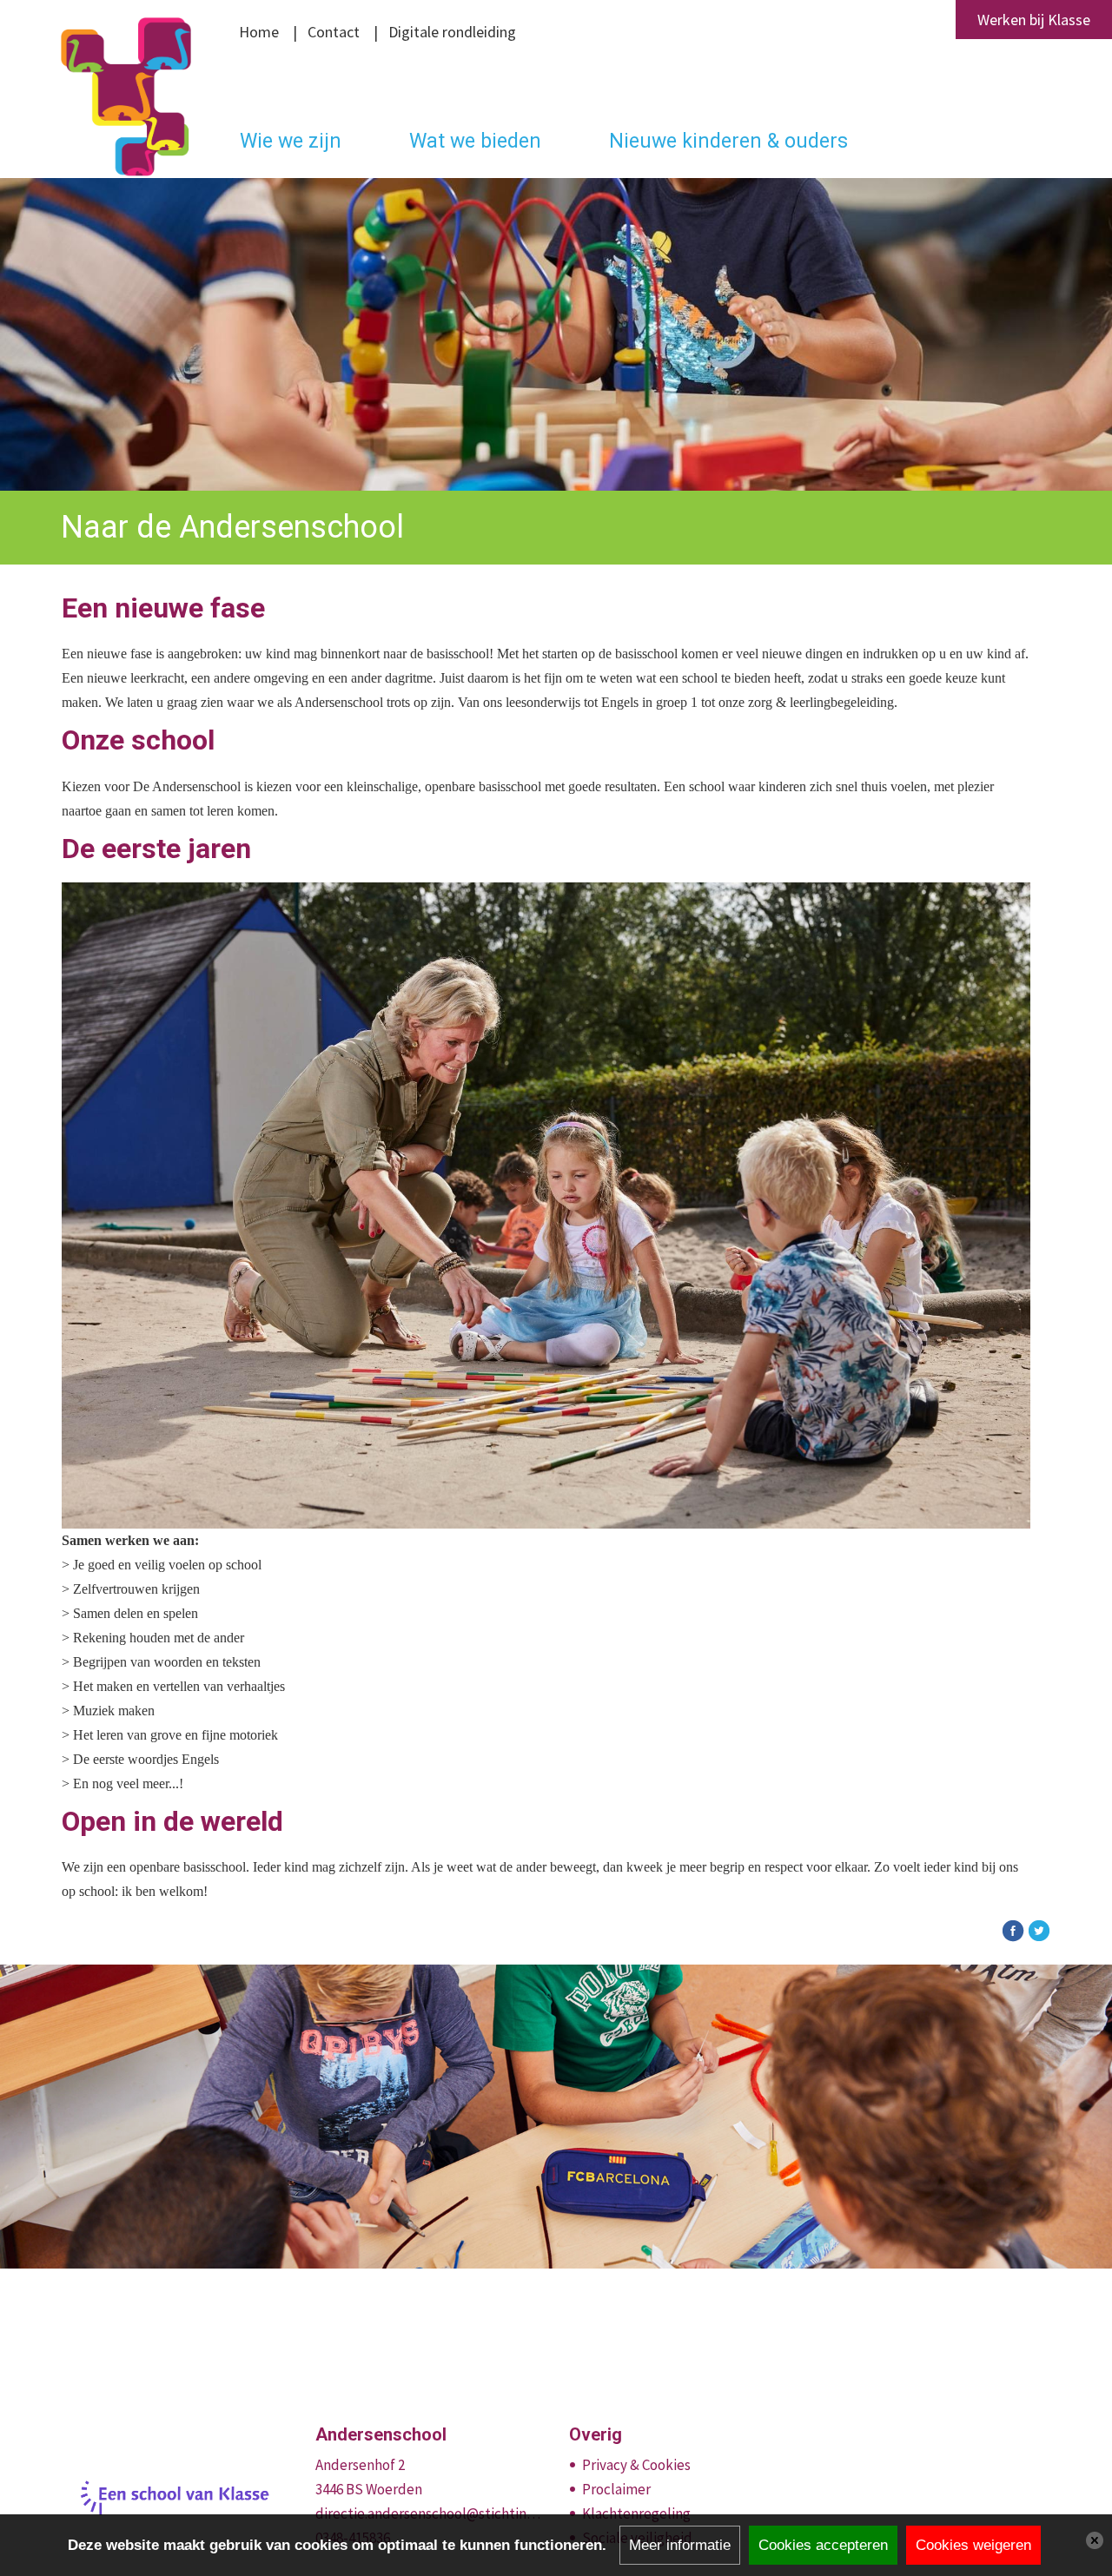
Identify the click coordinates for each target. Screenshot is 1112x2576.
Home (259, 32)
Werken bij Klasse (1034, 20)
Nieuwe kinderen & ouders (728, 141)
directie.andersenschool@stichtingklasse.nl (430, 2513)
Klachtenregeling (636, 2513)
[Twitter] (1039, 1929)
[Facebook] (1013, 1929)
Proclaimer (616, 2489)
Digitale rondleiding (452, 32)
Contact (334, 32)
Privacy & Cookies (636, 2465)
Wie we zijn (291, 141)
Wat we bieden (475, 141)
